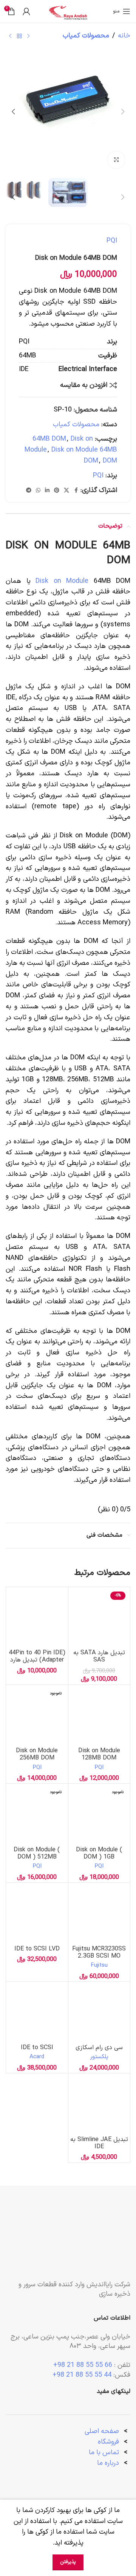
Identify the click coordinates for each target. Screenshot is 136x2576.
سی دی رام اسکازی (99, 2048)
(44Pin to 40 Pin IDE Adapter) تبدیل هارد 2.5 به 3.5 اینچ (37, 1660)
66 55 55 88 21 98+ (83, 2365)
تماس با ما (104, 2453)
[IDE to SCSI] (37, 2013)
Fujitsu (99, 1965)
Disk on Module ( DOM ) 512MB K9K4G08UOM (37, 1857)
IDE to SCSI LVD (37, 1949)
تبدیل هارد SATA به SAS (99, 1656)
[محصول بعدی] (10, 36)
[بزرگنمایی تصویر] (116, 160)
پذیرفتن (68, 2562)
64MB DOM (49, 439)
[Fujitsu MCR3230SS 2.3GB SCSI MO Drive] (99, 1914)
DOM (110, 461)
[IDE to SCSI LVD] (37, 1914)
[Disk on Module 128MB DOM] (99, 1716)
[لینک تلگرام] (29, 491)
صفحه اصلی (102, 2431)
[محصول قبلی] (28, 36)
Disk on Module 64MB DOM (84, 455)
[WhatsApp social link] (38, 491)
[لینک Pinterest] (57, 491)
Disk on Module (62, 581)
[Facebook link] (76, 491)
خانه (124, 36)
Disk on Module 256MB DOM (37, 1754)
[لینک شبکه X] (66, 491)
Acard (37, 2057)
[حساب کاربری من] (26, 11)
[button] (123, 112)
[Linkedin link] (47, 491)
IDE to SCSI (37, 2048)
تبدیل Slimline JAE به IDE (99, 2143)
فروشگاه (108, 2442)
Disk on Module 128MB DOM (99, 1754)
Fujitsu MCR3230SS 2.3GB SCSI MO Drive (99, 1956)
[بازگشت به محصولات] (19, 36)
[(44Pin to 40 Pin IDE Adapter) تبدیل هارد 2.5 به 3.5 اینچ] (37, 1618)
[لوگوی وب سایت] (68, 11)
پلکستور (99, 2057)
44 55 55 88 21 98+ (82, 2375)
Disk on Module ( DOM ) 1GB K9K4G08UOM (99, 1857)
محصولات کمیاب (86, 36)
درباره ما (109, 2463)
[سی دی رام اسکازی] (99, 2013)
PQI (112, 241)
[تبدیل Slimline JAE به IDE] (99, 2104)
